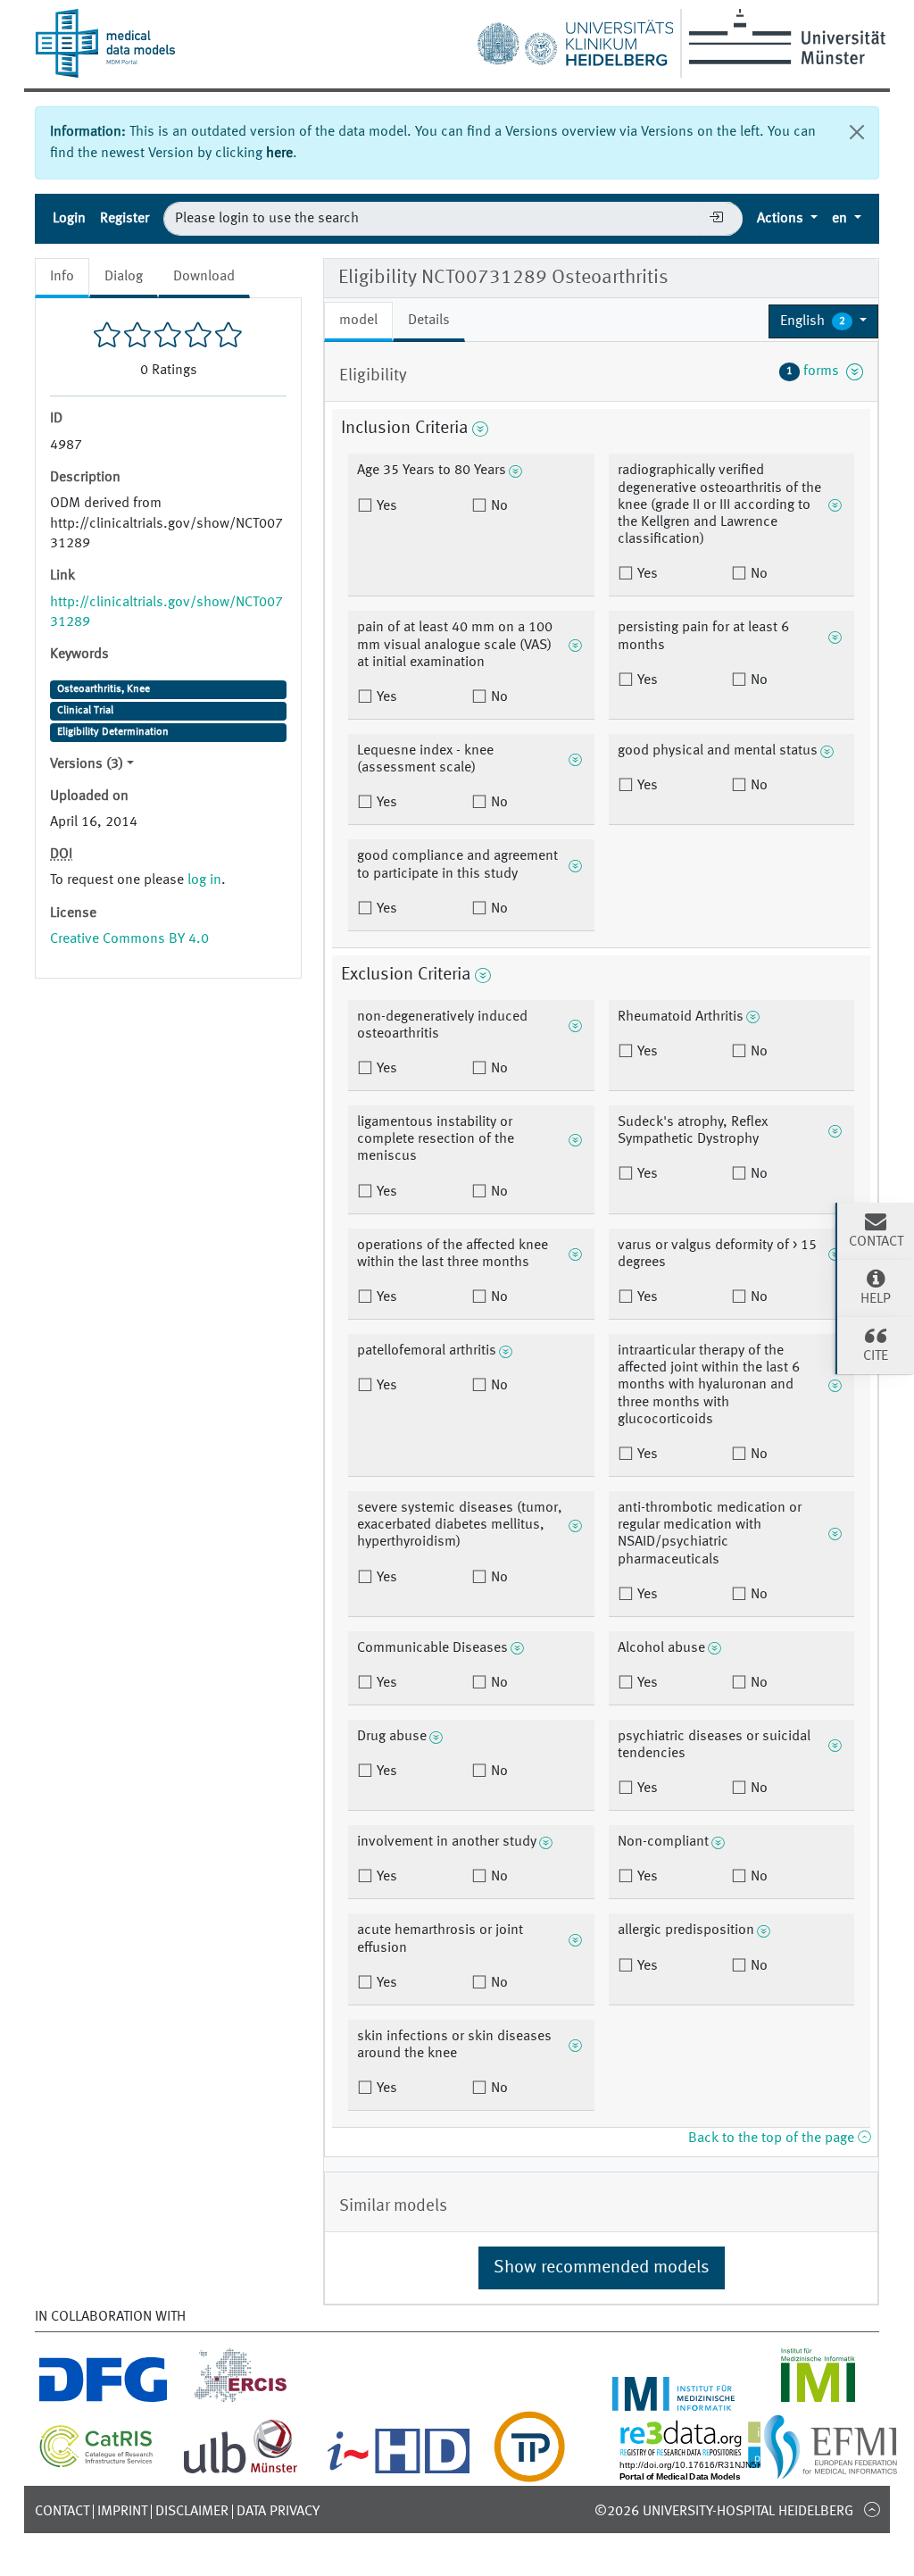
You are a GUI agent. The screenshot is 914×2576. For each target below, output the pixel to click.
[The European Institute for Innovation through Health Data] (399, 2472)
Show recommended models (602, 2268)
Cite (876, 1356)
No (498, 506)
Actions (782, 219)
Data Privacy (278, 2512)
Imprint (122, 2512)
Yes (385, 506)
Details (429, 321)
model (358, 321)
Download (204, 277)
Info (62, 277)
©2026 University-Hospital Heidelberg (724, 2512)
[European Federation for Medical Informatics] (831, 2472)
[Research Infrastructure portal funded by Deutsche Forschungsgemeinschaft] (103, 2400)
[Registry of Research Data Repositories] (719, 2472)
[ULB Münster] (240, 2472)
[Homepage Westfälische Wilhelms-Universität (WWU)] (784, 37)
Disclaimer (192, 2512)
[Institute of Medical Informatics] (818, 2400)
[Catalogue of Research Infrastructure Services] (96, 2463)
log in (204, 880)
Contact (62, 2512)
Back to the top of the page (773, 2138)
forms (816, 371)
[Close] (857, 132)
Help (876, 1299)
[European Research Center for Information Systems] (241, 2400)
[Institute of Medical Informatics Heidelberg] (674, 2400)
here (279, 154)
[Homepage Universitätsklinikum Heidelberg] (575, 39)
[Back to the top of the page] (872, 2509)
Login (69, 219)
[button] (823, 321)
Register (125, 219)
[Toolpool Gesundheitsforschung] (529, 2472)
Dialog (124, 277)
